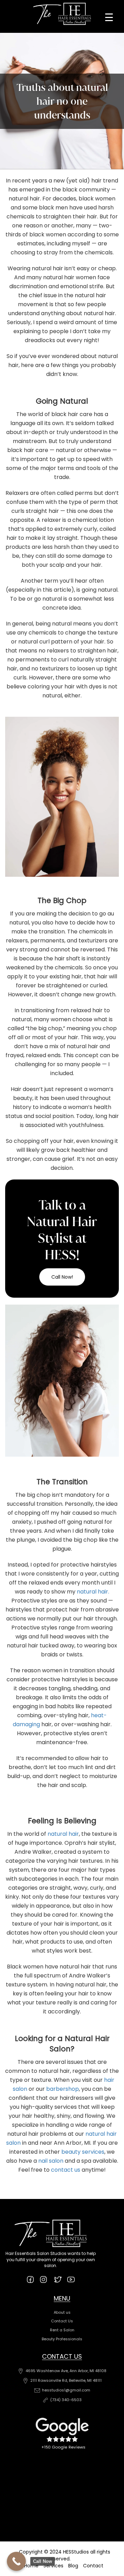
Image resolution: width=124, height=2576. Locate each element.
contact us (66, 2170)
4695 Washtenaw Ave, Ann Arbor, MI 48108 (66, 2371)
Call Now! (62, 1277)
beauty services (83, 2152)
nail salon (51, 2161)
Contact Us (62, 2321)
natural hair (63, 1834)
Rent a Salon (62, 2330)
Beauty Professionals (62, 2339)
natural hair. (93, 1592)
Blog (73, 2566)
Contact (93, 2566)
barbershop (63, 2089)
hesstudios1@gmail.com (66, 2390)
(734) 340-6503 (66, 2400)
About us (62, 2312)
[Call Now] (16, 2561)
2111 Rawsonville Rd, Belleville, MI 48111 (66, 2380)
